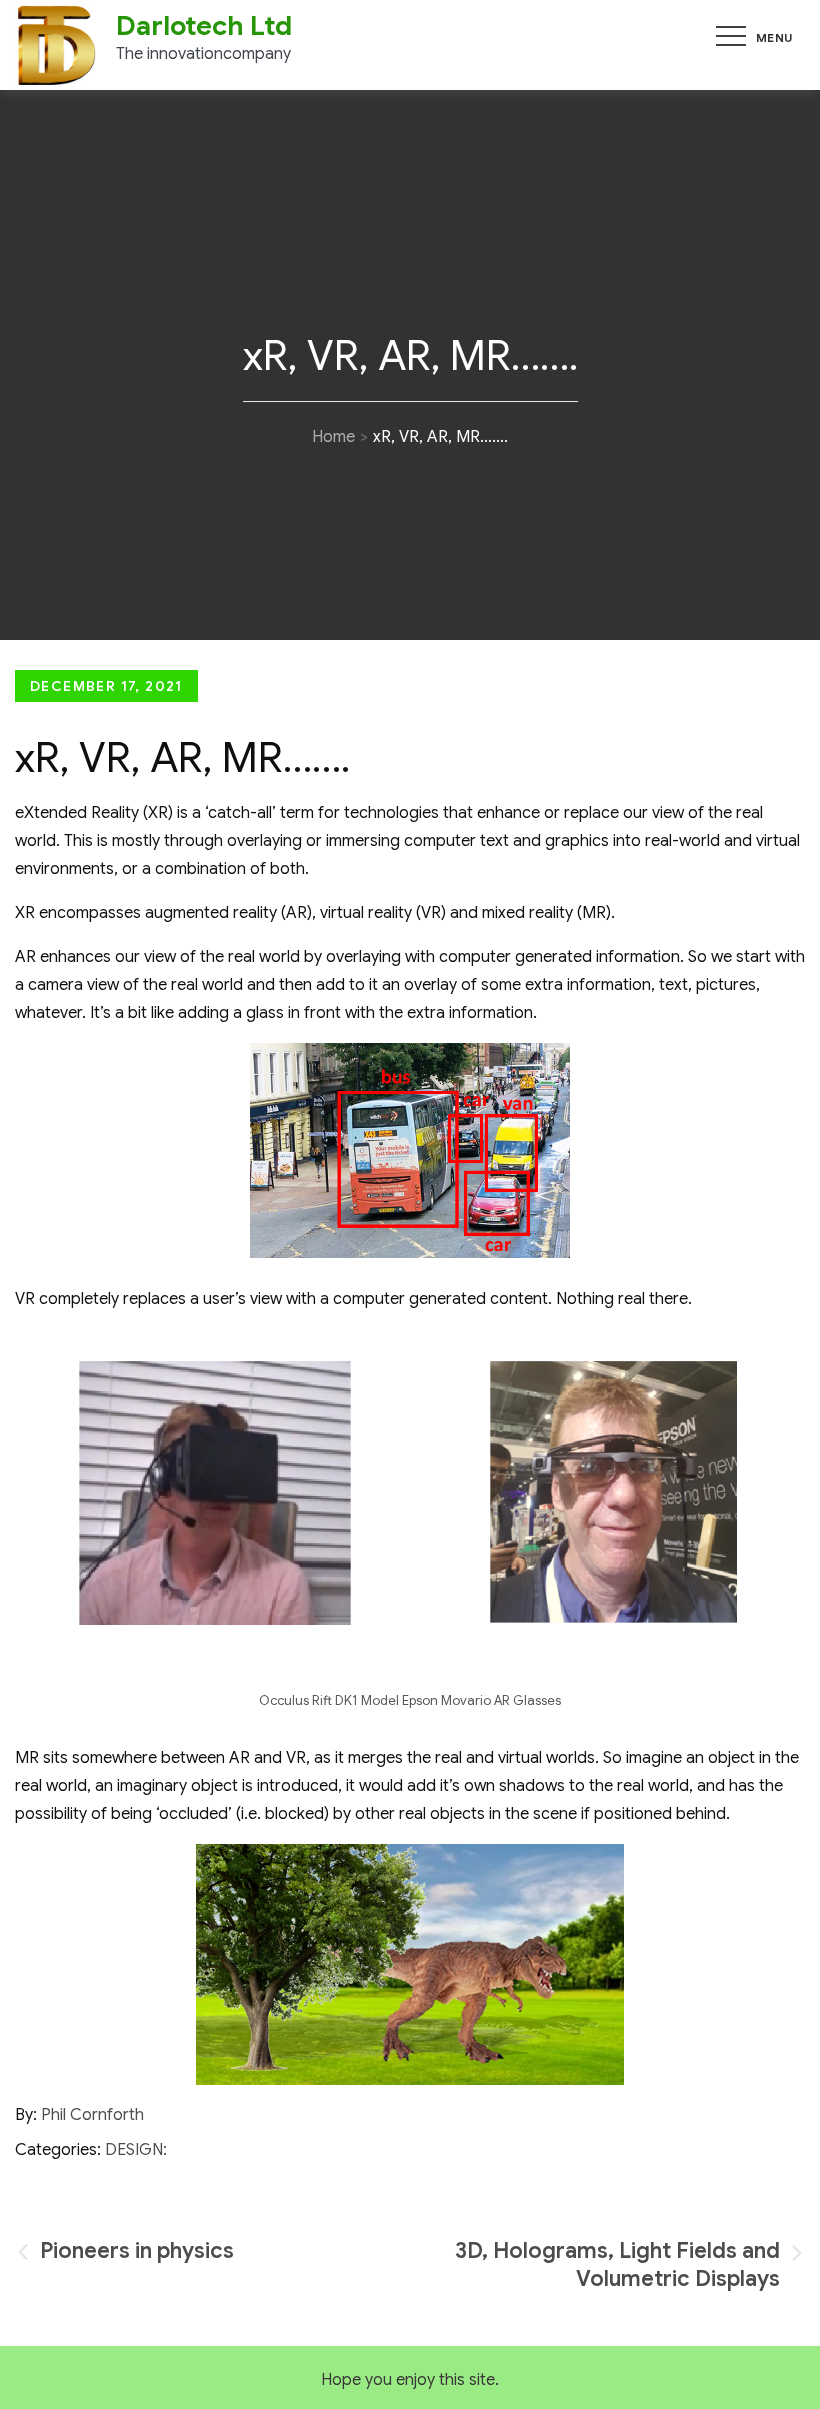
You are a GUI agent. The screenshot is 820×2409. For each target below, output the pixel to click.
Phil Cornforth (92, 2115)
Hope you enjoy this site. (410, 2380)
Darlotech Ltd (204, 26)
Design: (136, 2150)
